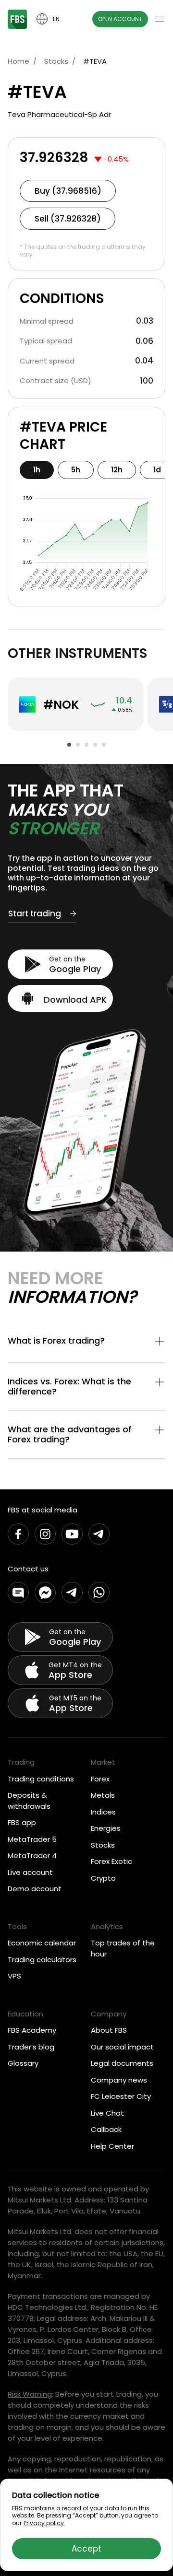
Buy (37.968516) (68, 191)
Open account (120, 19)
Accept (86, 2549)
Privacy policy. (44, 2523)
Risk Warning (30, 2394)
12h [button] (117, 470)
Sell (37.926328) (68, 219)
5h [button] (76, 470)
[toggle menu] (160, 19)
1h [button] (37, 470)
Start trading (35, 914)
